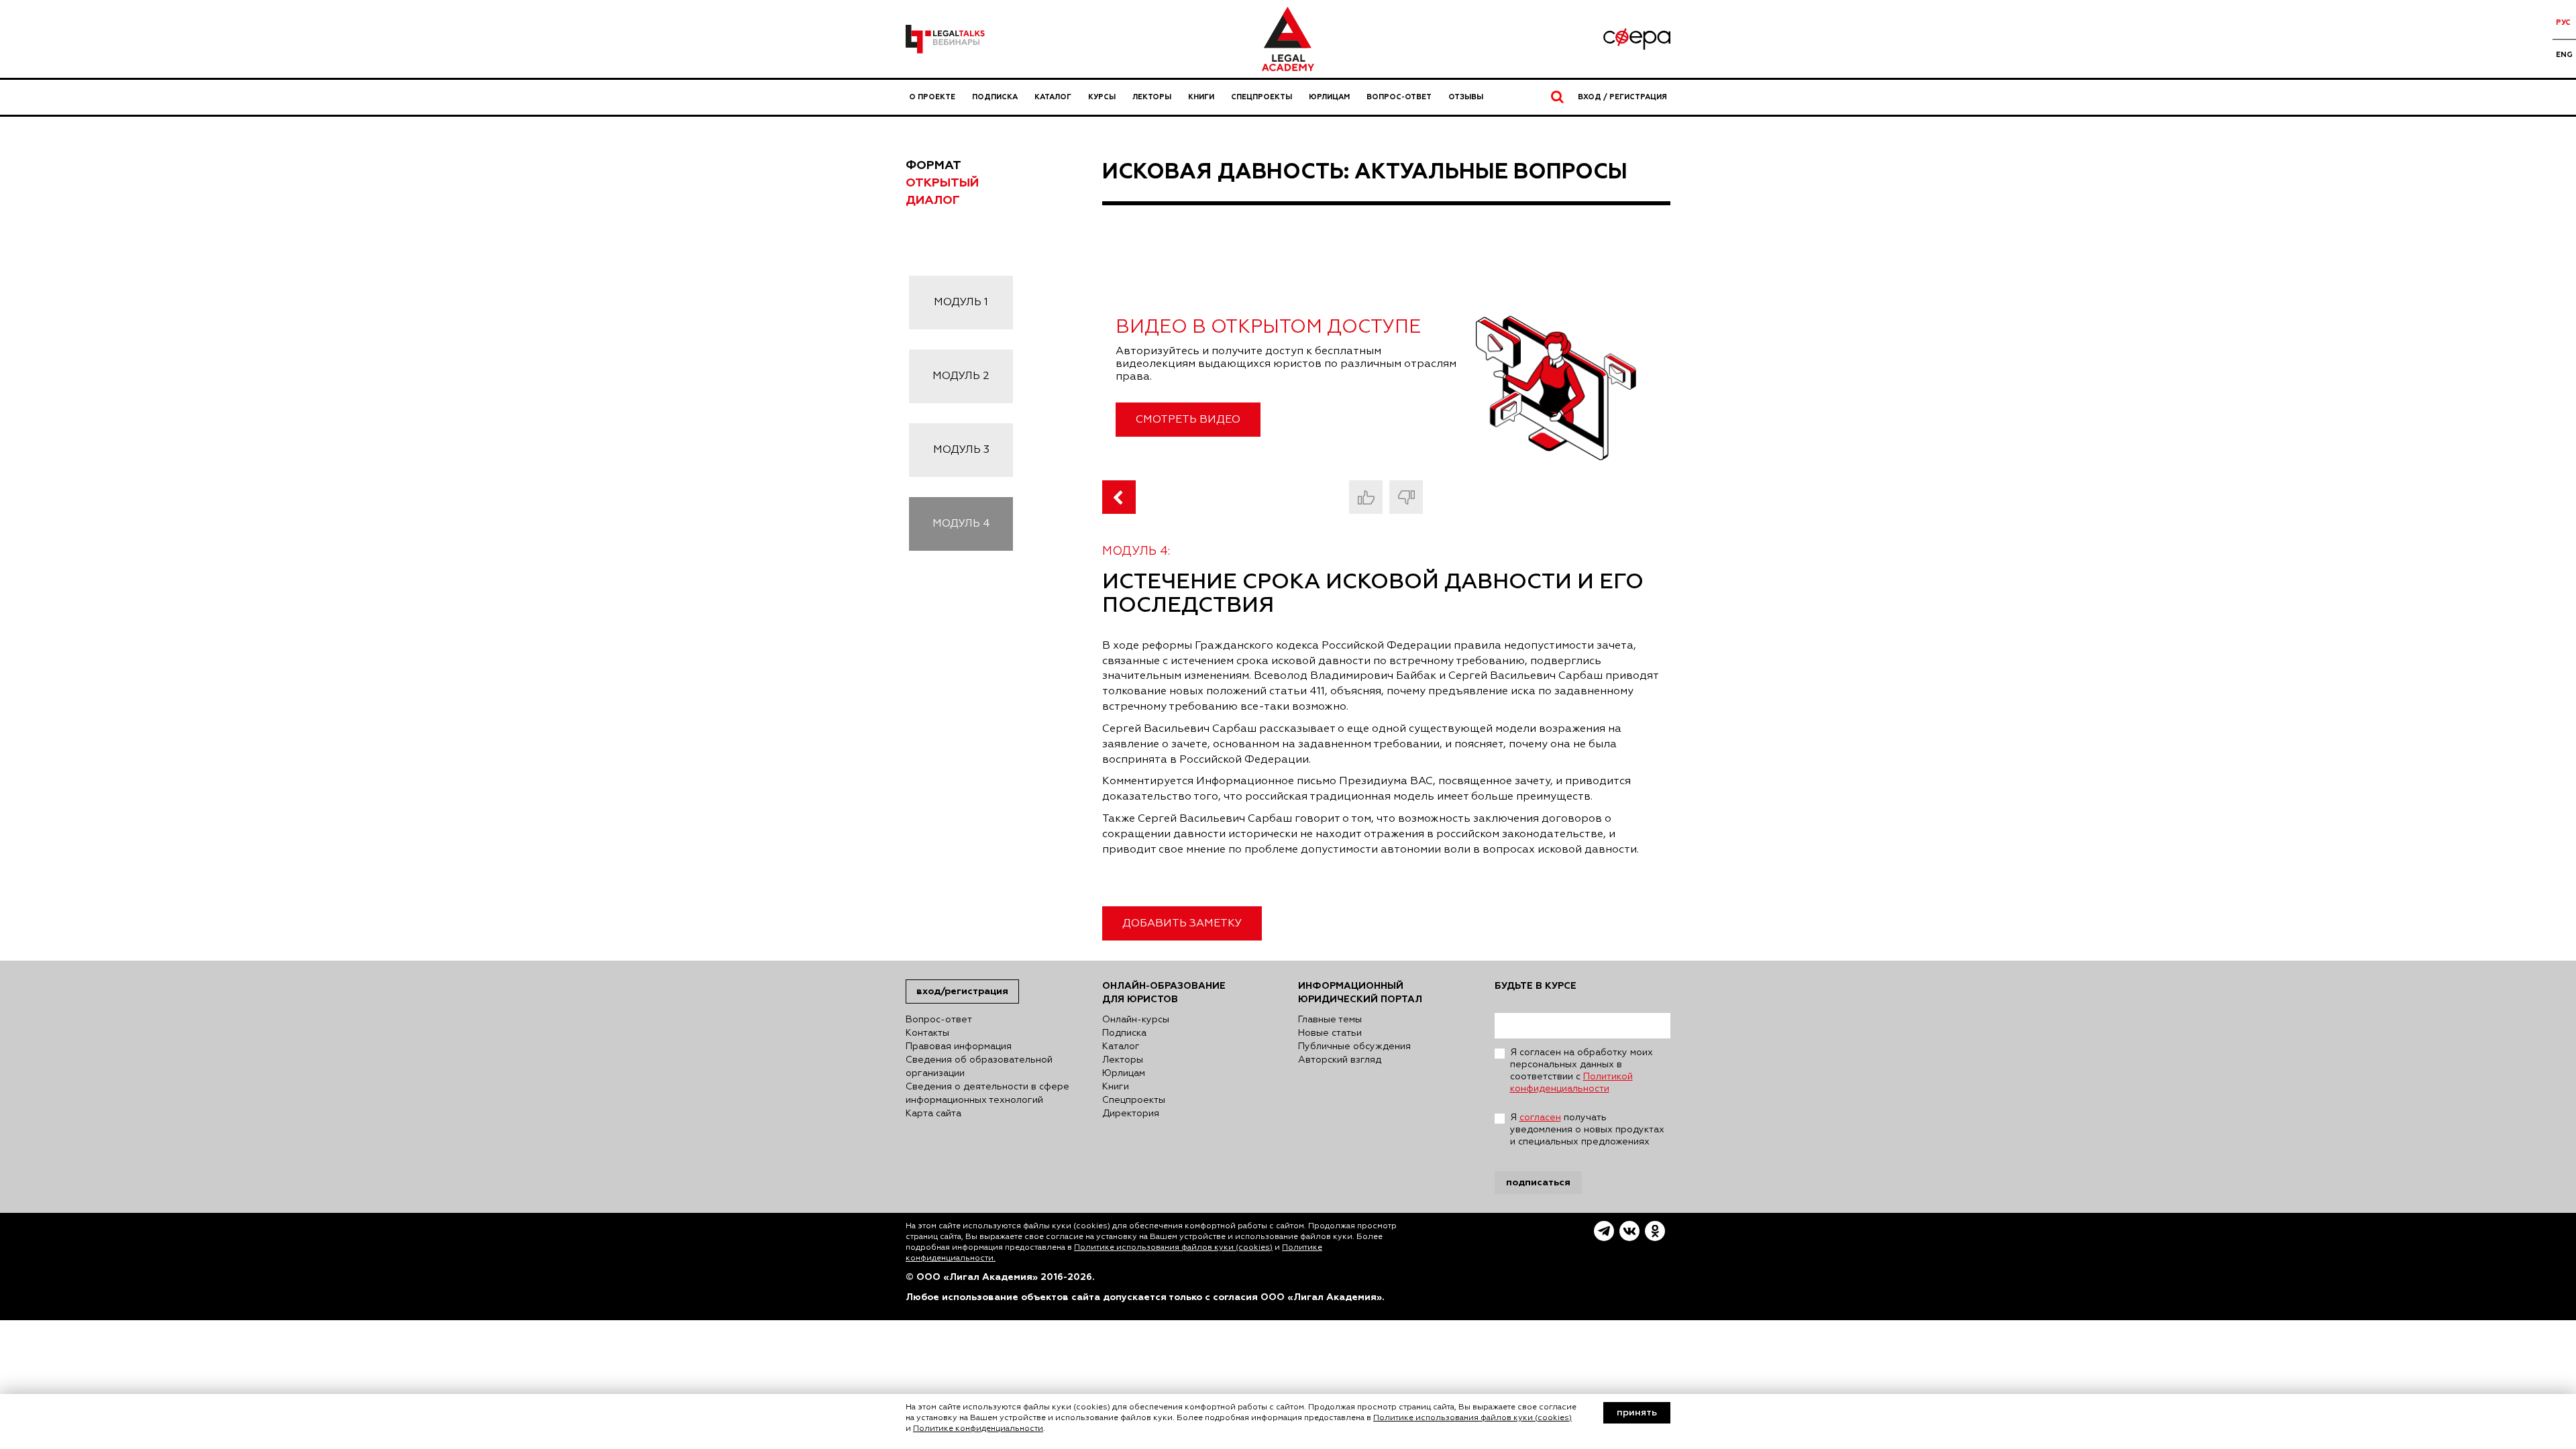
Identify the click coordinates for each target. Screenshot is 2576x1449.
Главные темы (1330, 1020)
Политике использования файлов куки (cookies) (1173, 1248)
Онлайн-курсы (1136, 1020)
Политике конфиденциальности (978, 1429)
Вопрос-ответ (1399, 97)
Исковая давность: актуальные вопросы (1365, 172)
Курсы (1102, 97)
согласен (1540, 1118)
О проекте (932, 97)
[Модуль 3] (1119, 497)
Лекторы (1152, 97)
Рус (2563, 22)
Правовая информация (959, 1046)
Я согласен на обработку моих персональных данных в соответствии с (1581, 1071)
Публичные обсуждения (1354, 1046)
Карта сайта (933, 1114)
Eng (2564, 55)
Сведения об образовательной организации (979, 1067)
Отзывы (1466, 97)
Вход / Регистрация (1622, 97)
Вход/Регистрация (962, 991)
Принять (1637, 1413)
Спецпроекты (1262, 97)
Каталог (1053, 97)
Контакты (927, 1033)
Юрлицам (1329, 97)
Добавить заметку (1182, 924)
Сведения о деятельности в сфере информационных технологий (987, 1093)
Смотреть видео (1188, 420)
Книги (1201, 97)
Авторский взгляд (1340, 1060)
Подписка (995, 97)
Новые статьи (1330, 1033)
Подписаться (1538, 1182)
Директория (1131, 1114)
